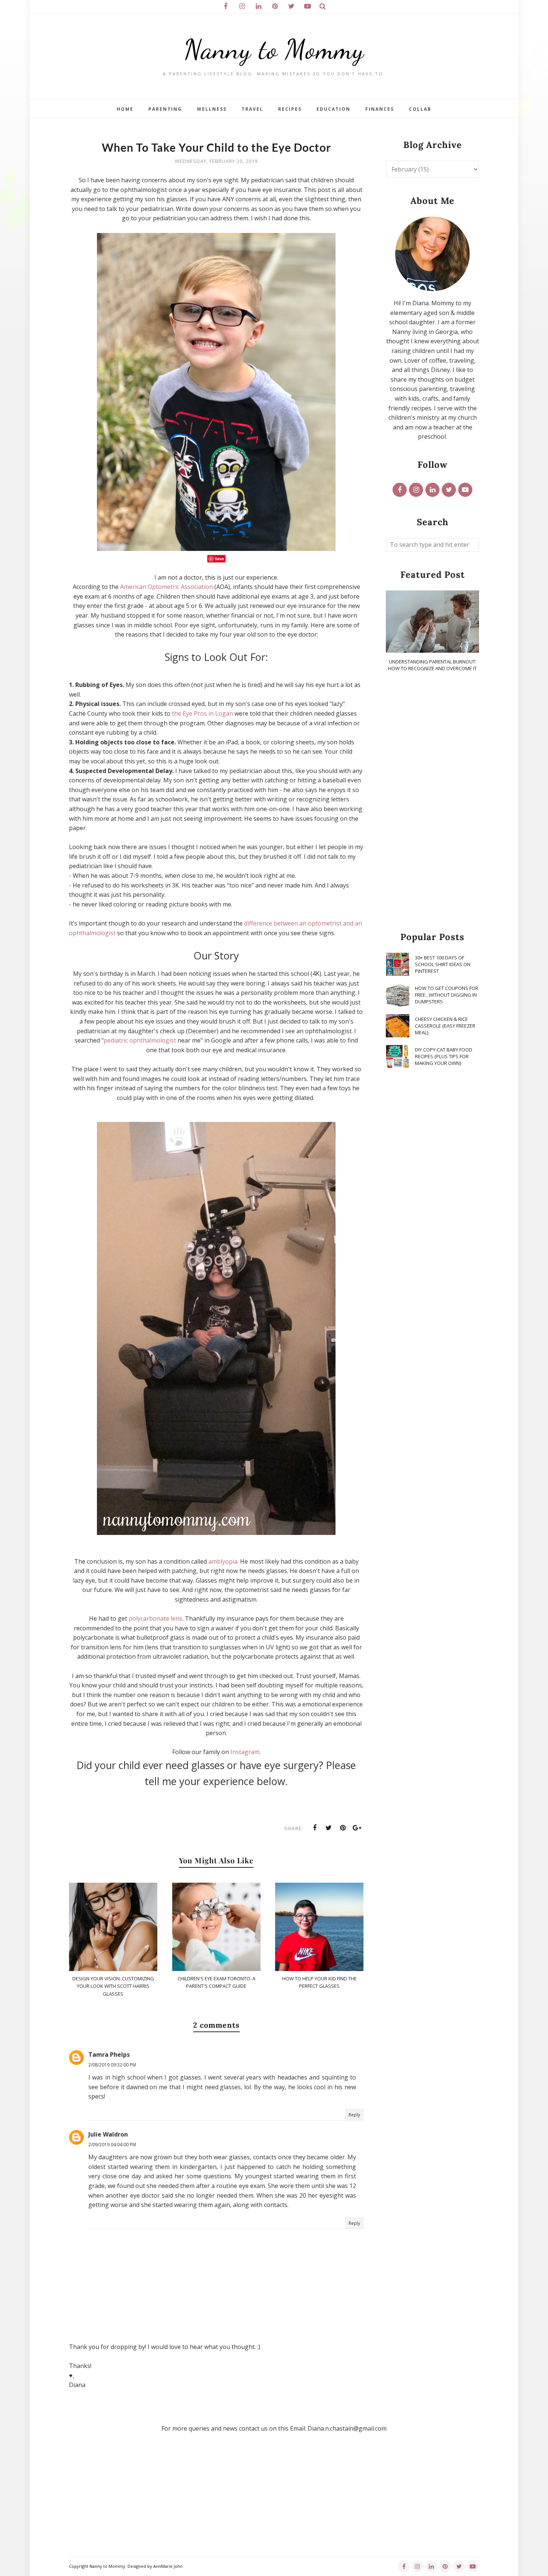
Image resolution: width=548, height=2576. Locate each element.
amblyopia (223, 1561)
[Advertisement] (432, 802)
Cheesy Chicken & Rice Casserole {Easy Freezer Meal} (445, 1026)
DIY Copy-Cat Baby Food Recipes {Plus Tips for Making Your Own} (444, 1056)
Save (219, 559)
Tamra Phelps (109, 2055)
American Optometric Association (166, 587)
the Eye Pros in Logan (202, 713)
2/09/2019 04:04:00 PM (112, 2145)
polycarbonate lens (155, 1618)
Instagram (245, 1752)
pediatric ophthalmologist (140, 1040)
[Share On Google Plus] (357, 1828)
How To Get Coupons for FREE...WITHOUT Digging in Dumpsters (447, 995)
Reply (354, 2115)
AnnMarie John (168, 2566)
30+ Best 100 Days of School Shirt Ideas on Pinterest (443, 964)
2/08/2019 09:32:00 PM (112, 2065)
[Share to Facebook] (315, 1828)
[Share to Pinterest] (343, 1828)
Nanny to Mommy (274, 49)
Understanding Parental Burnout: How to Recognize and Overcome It (432, 665)
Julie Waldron (108, 2134)
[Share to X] (329, 1828)
